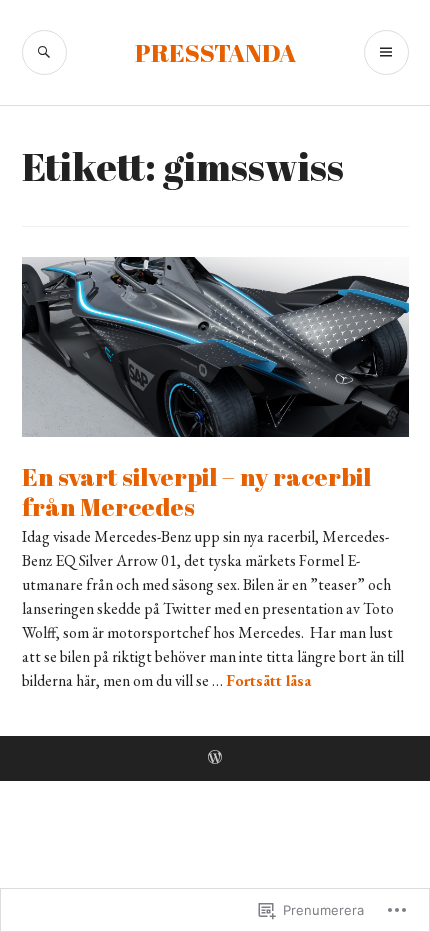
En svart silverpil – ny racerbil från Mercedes (196, 491)
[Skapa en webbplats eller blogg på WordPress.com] (215, 758)
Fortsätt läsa (268, 680)
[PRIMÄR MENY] (386, 52)
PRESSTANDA (215, 52)
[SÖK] (44, 52)
